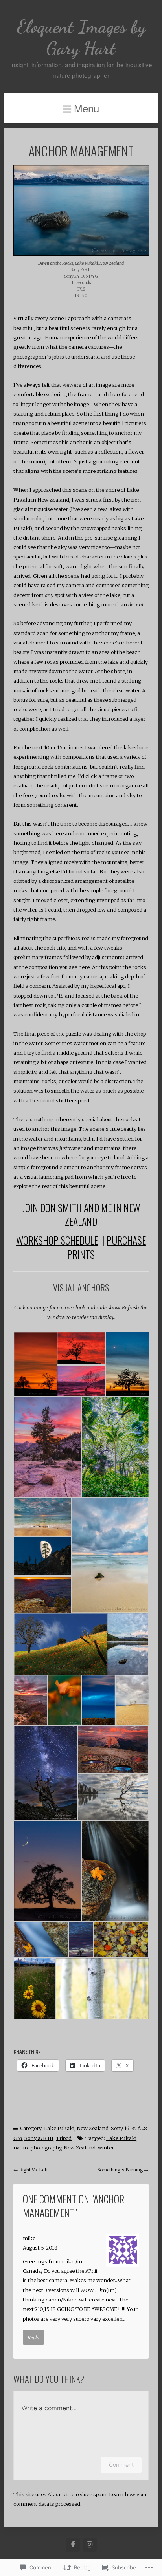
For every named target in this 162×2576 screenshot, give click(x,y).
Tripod (64, 2138)
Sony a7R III (39, 2138)
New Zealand (93, 2128)
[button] (35, 1364)
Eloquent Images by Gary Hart (81, 37)
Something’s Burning (123, 2170)
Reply (33, 2337)
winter (106, 2148)
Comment (121, 2465)
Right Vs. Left (31, 2170)
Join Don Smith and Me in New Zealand (81, 1214)
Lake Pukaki (59, 2128)
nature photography (37, 2148)
